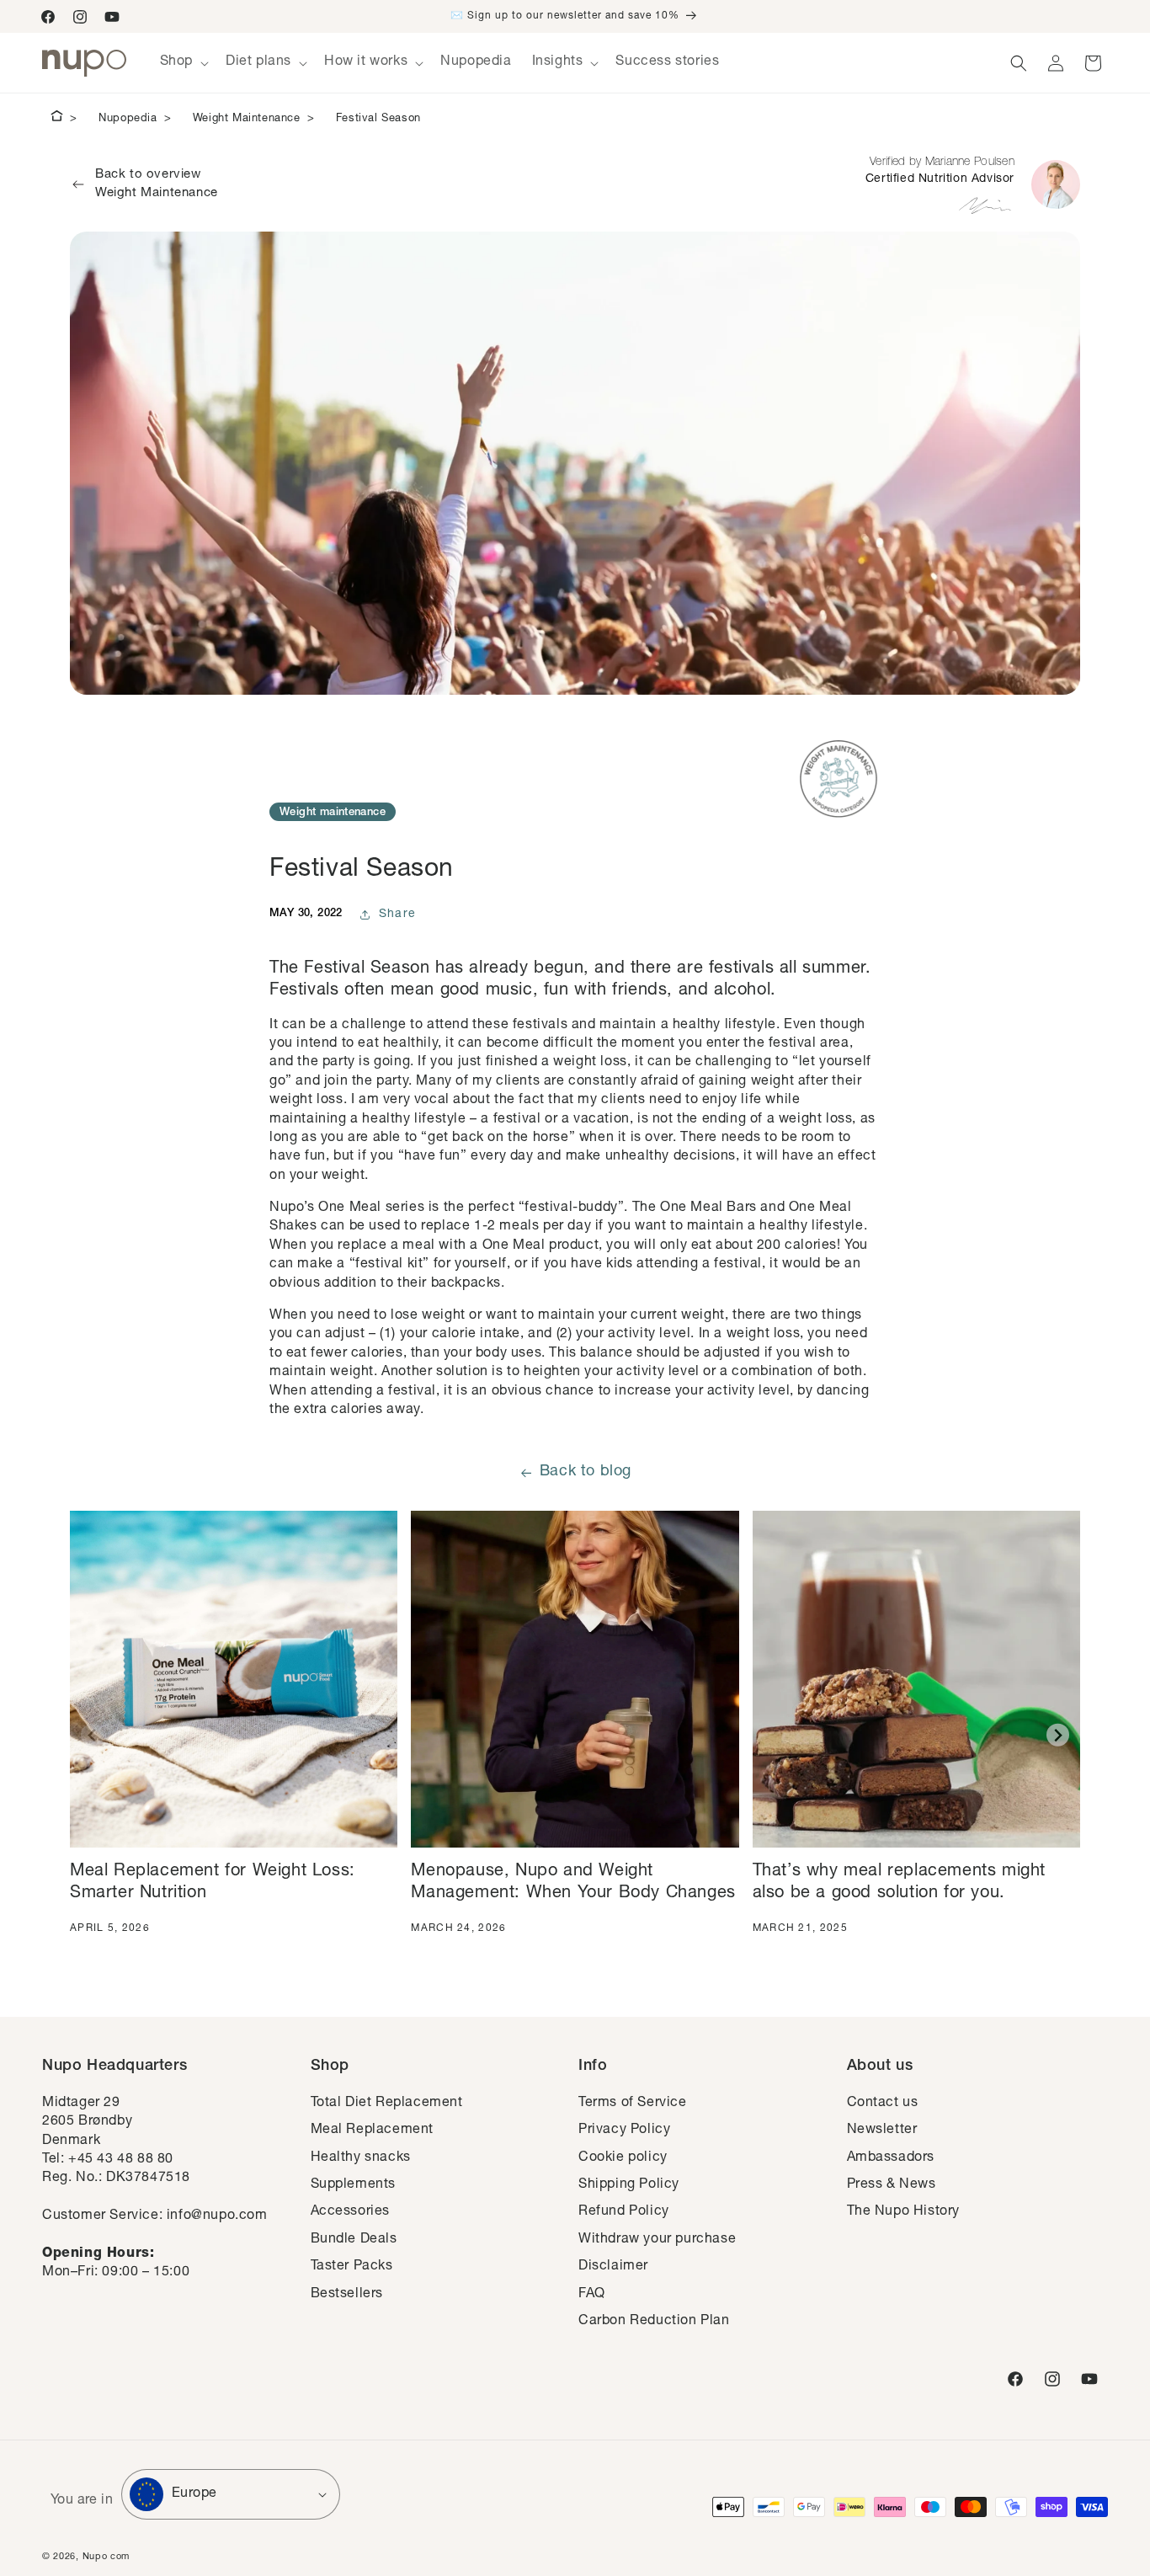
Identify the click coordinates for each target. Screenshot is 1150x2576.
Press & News (892, 2185)
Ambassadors (891, 2158)
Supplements (354, 2185)
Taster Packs (352, 2267)
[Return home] (57, 119)
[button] (183, 63)
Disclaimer (613, 2267)
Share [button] (398, 915)
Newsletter (882, 2131)
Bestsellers (347, 2295)
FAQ (592, 2295)
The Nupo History (904, 2212)
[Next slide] (1058, 1735)
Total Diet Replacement (387, 2104)
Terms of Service (633, 2104)
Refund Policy (624, 2212)
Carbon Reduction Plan (654, 2322)
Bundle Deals (354, 2240)
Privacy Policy (624, 2131)
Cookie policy (623, 2158)
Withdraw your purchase (657, 2240)
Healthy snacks (361, 2158)
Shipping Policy (629, 2185)
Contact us (883, 2104)
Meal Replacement (373, 2131)
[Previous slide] (92, 1735)
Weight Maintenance (247, 119)
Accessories (351, 2212)
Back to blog (586, 1472)
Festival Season (378, 119)
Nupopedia (128, 119)
